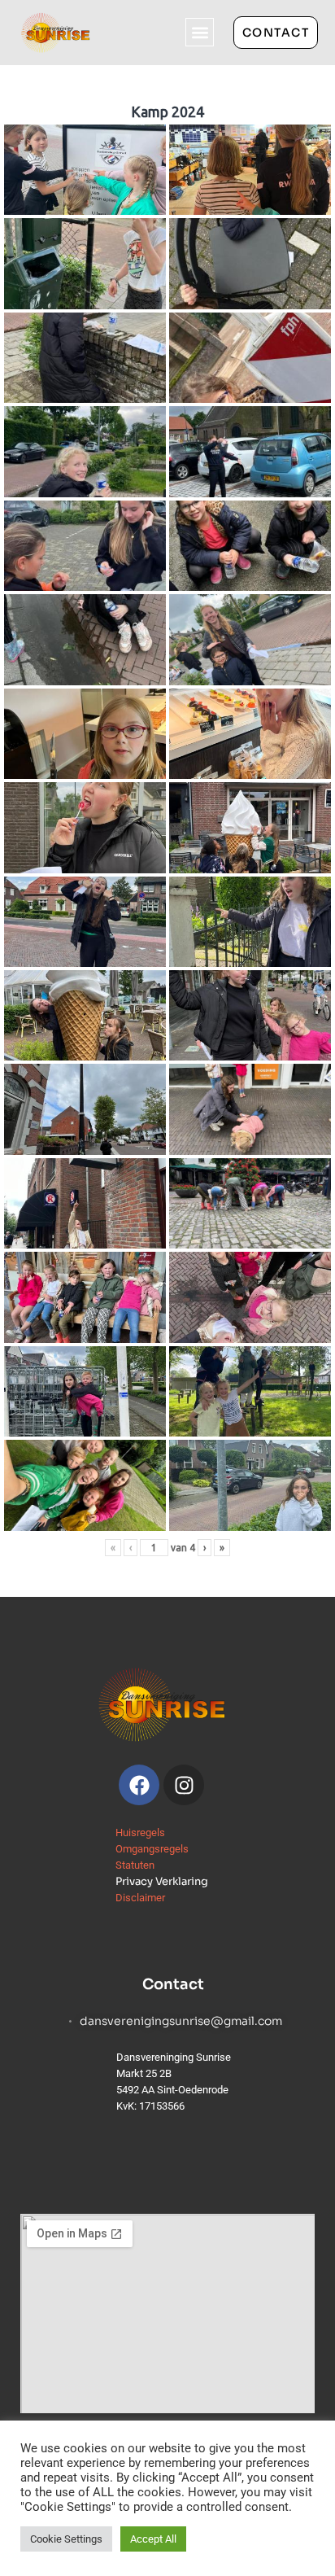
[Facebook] (139, 1785)
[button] (200, 32)
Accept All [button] (153, 2539)
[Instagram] (184, 1785)
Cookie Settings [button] (66, 2539)
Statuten (135, 1865)
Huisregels (140, 1833)
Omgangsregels (152, 1849)
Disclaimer (140, 1898)
